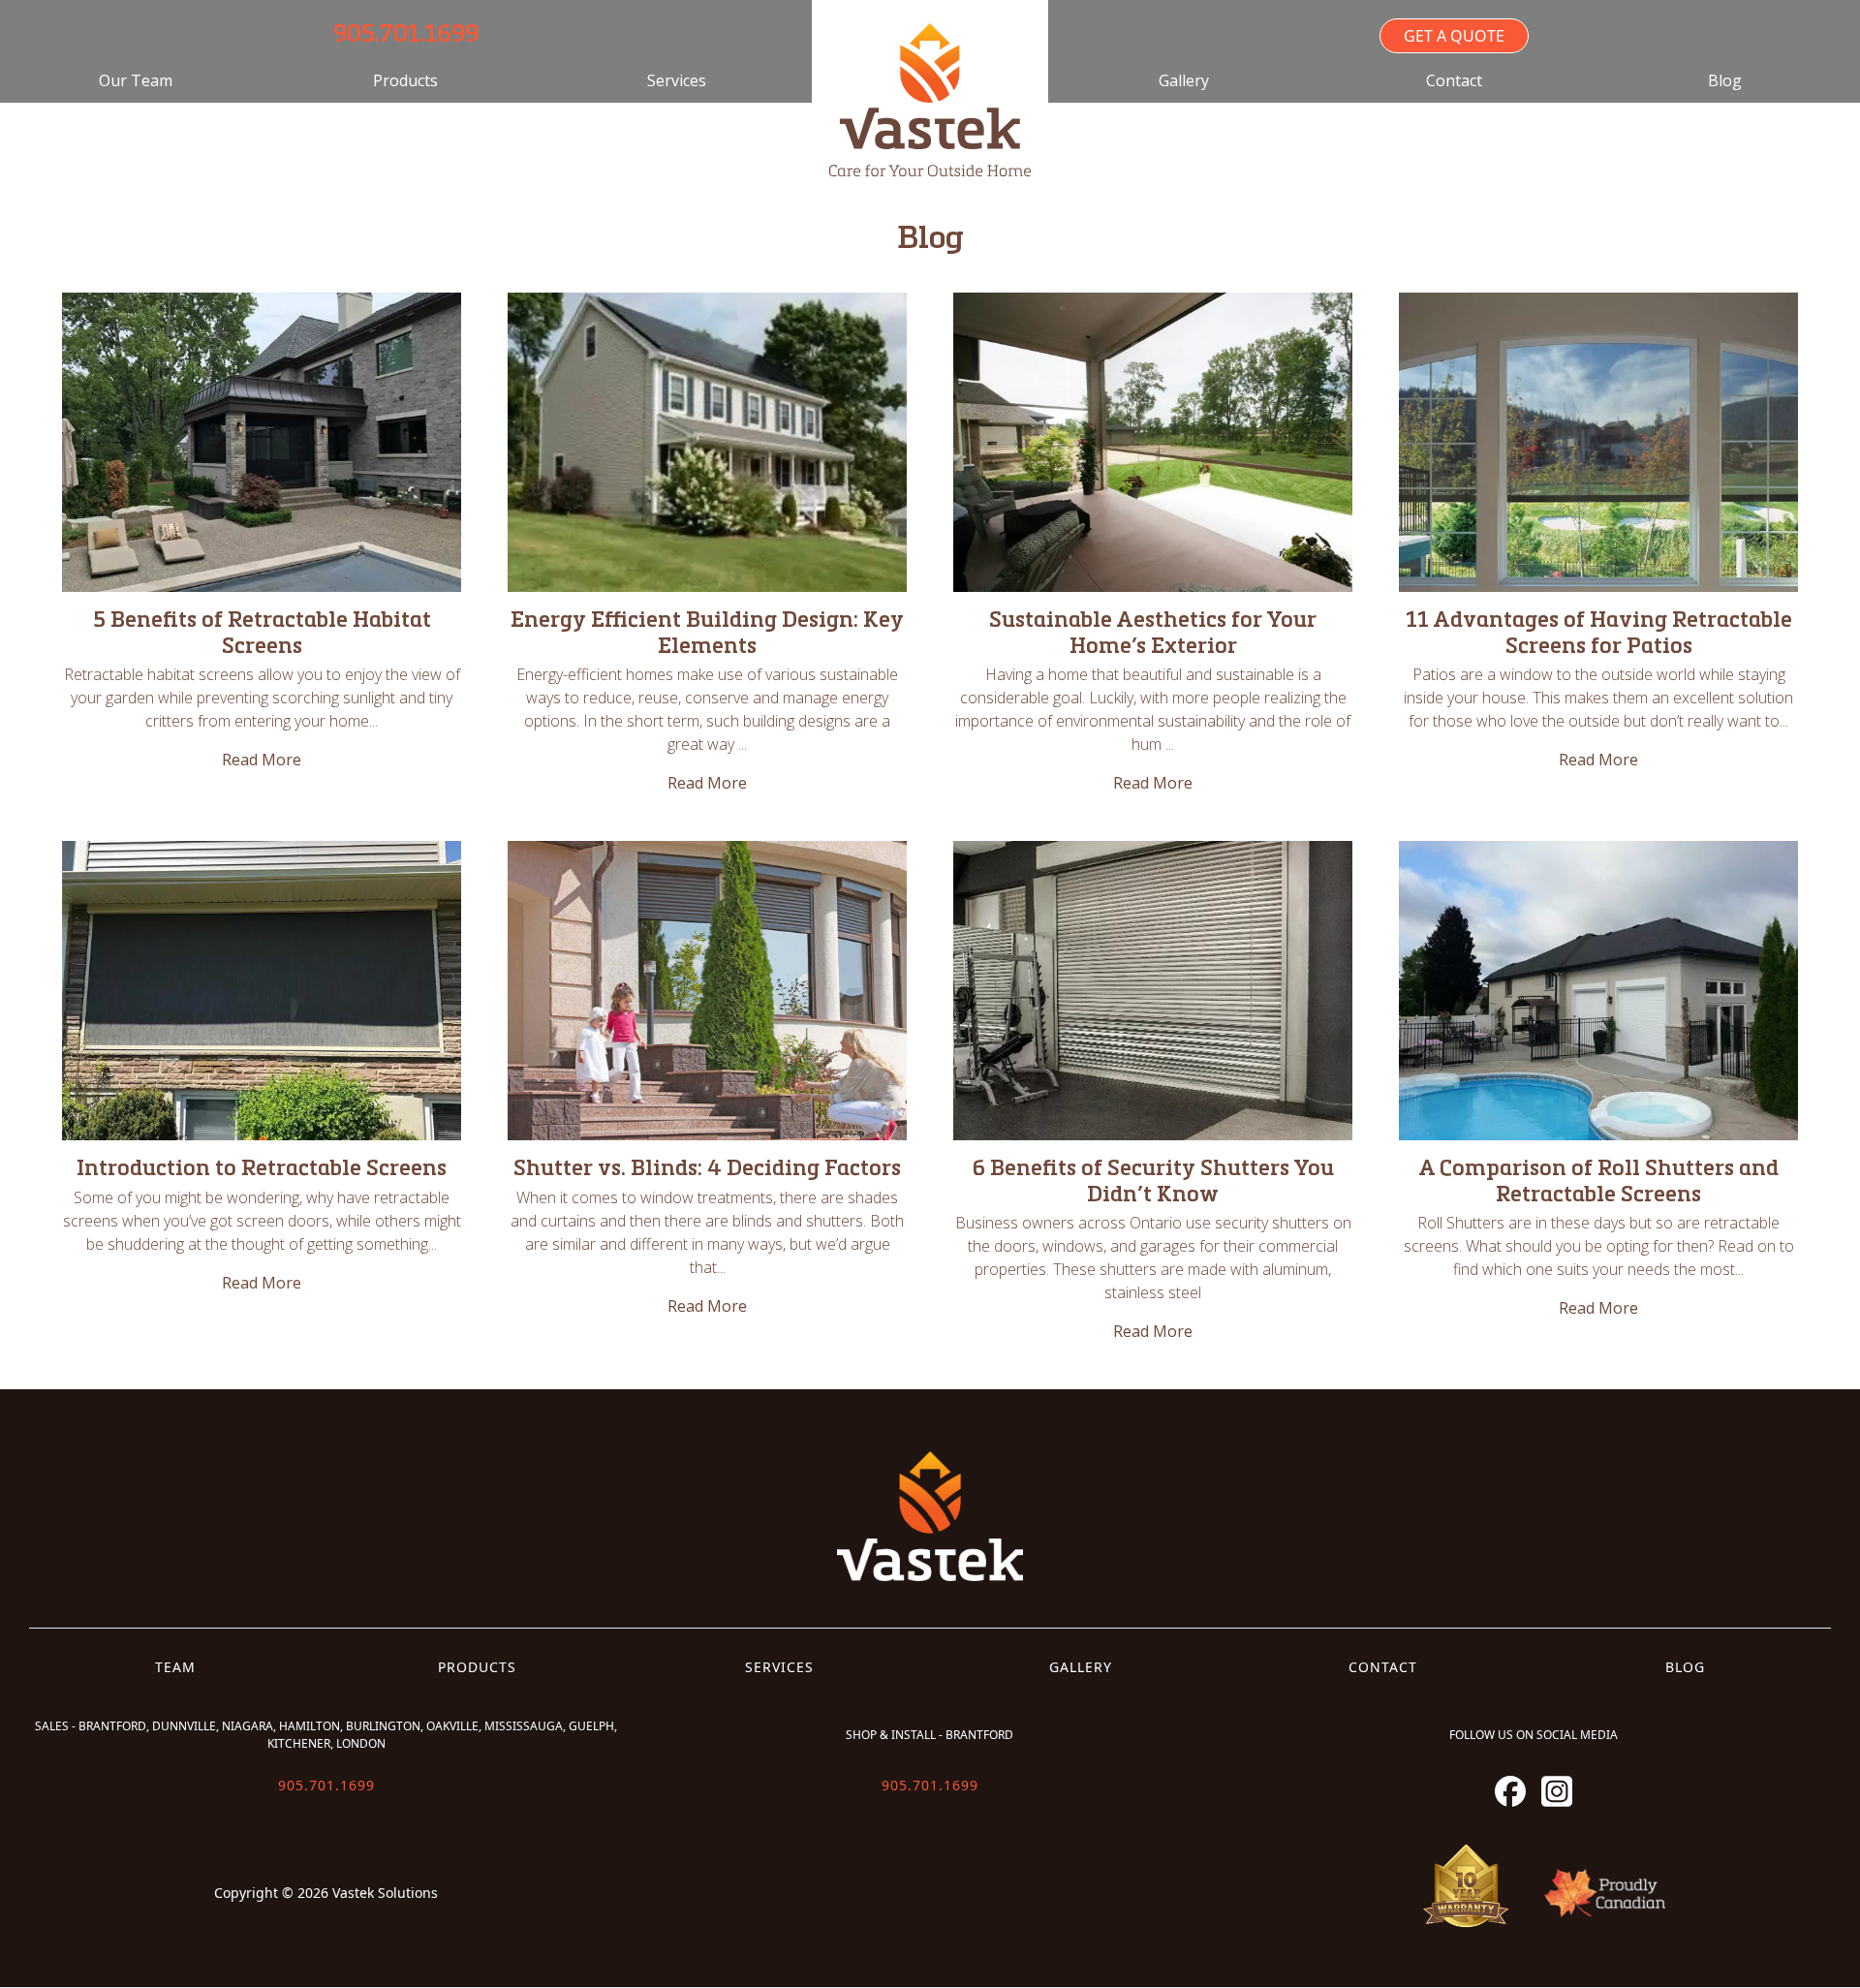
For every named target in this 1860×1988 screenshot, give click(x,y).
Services (677, 80)
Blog (1725, 80)
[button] (405, 80)
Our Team (136, 80)
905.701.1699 (406, 36)
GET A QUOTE (1454, 36)
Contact (1454, 80)
